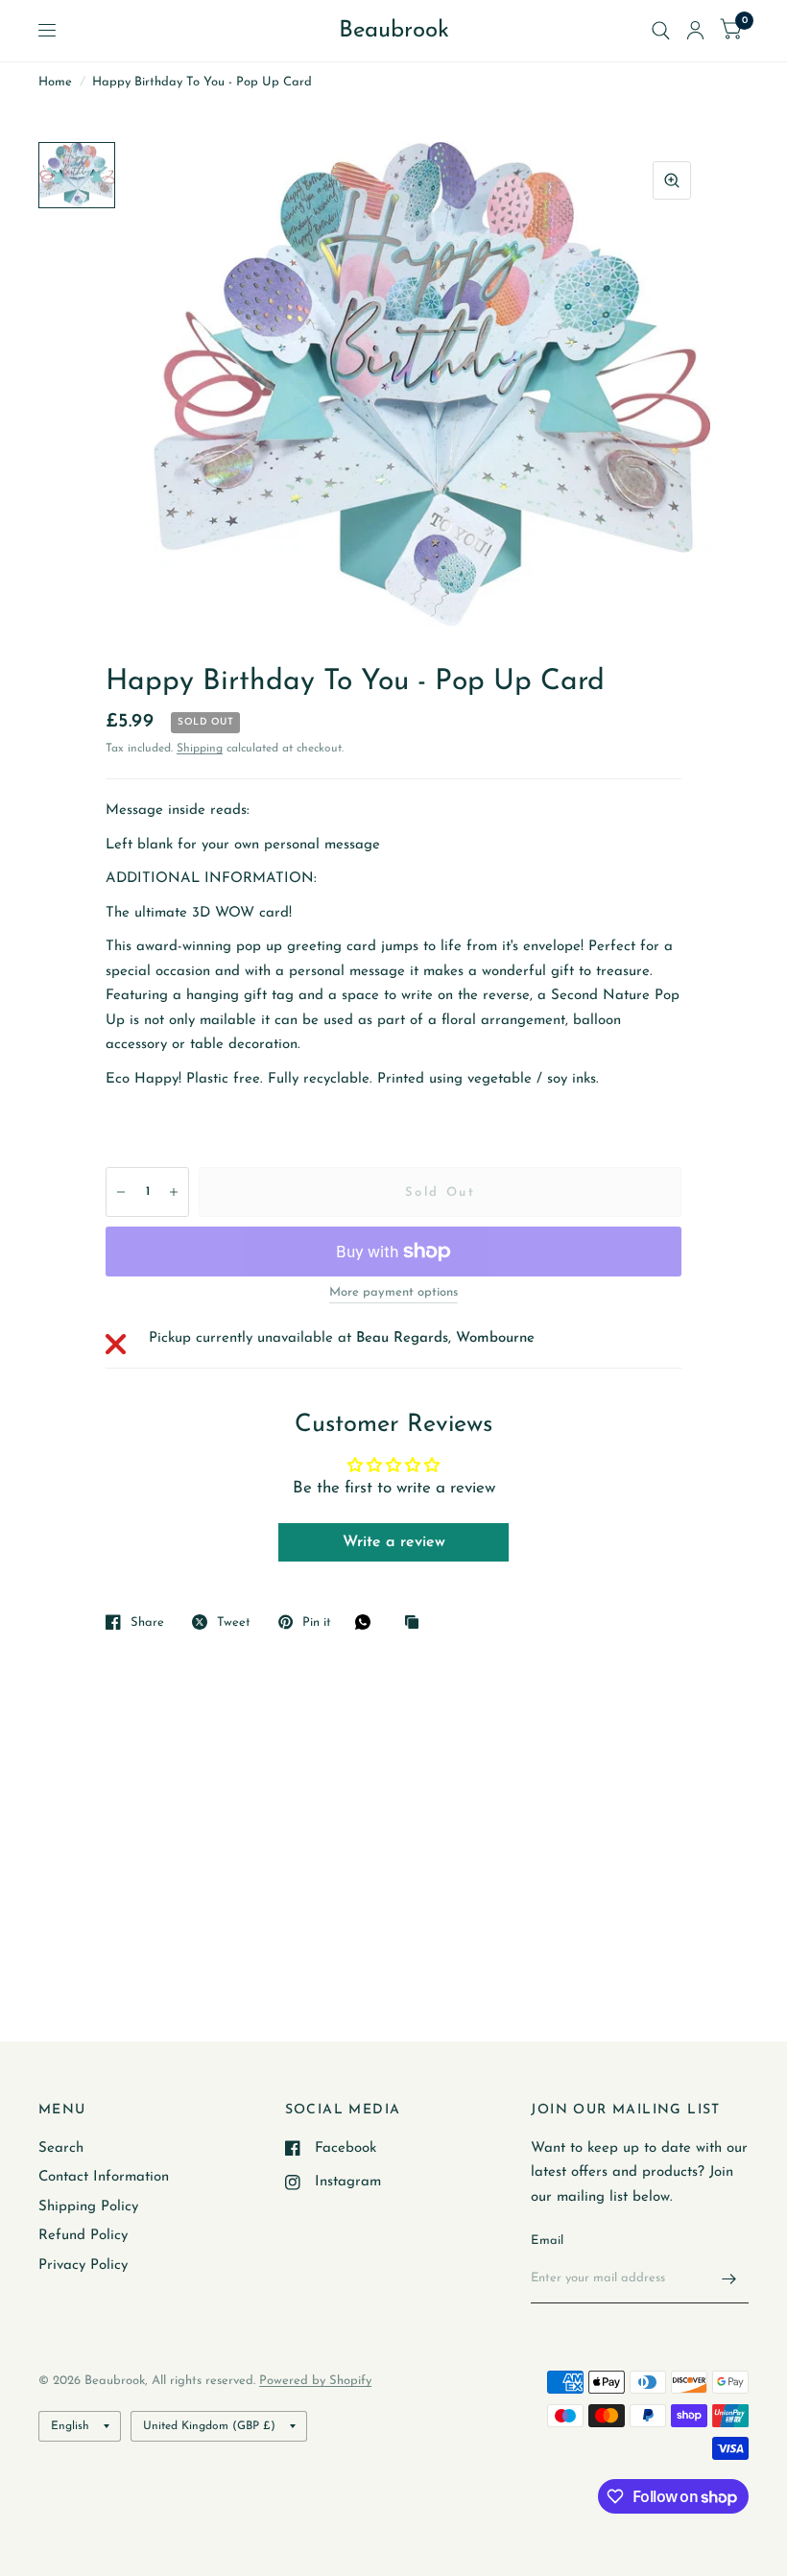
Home (55, 82)
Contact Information (104, 2177)
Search (61, 2148)
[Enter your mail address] (729, 2278)
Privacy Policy (83, 2266)
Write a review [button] (394, 1542)
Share (147, 1622)
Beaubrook (394, 31)
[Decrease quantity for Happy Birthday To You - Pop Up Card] (121, 1192)
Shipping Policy (88, 2207)
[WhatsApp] (368, 1622)
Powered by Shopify (315, 2381)
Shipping (200, 749)
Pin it (317, 1622)
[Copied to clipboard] (417, 1623)
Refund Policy (83, 2236)
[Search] (661, 31)
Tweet (234, 1622)
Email (547, 2241)
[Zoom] (672, 180)
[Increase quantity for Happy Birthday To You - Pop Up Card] (174, 1192)
